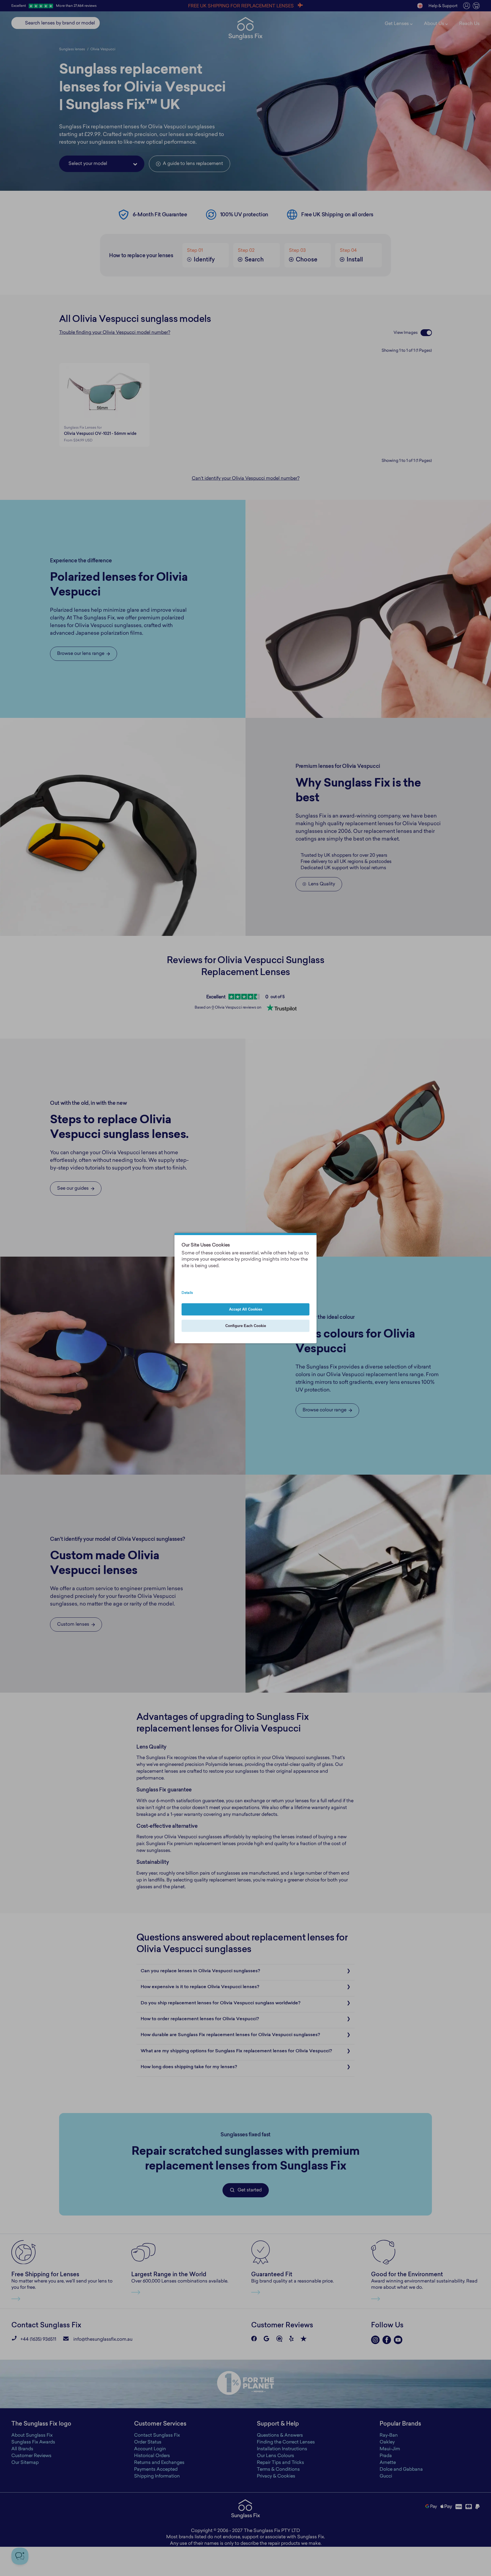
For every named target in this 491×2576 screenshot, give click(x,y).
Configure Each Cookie (246, 1326)
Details (187, 1293)
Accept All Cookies (246, 1309)
